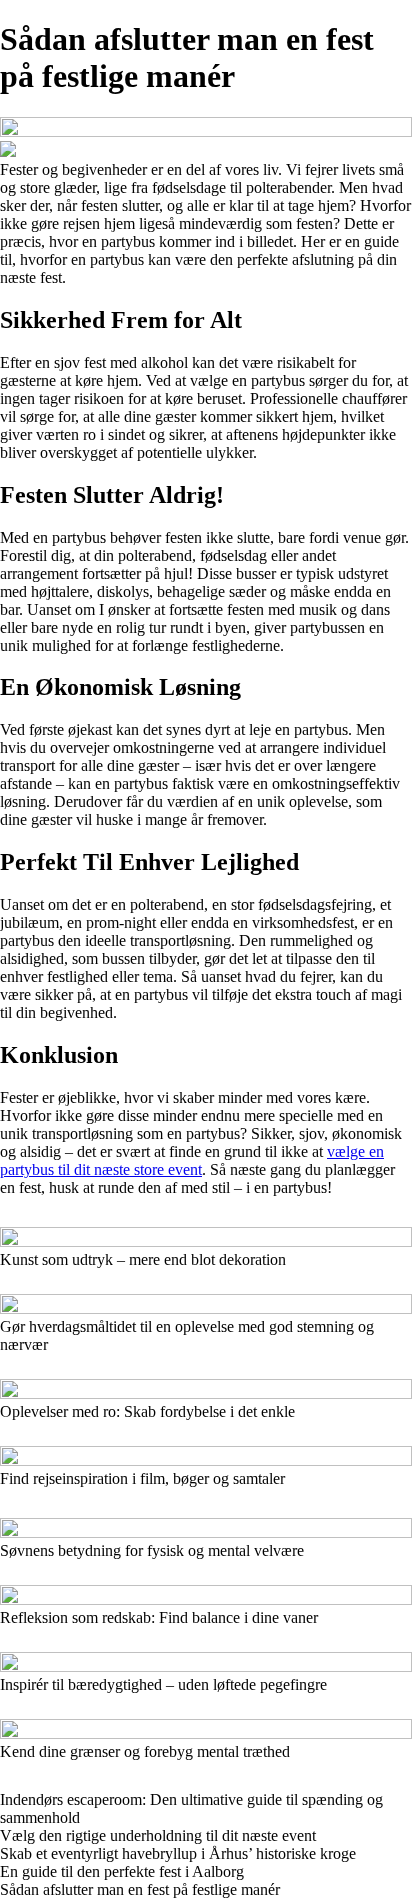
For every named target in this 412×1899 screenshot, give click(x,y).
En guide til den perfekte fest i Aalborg (122, 1871)
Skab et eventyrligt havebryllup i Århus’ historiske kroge (178, 1853)
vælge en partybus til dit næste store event (192, 1160)
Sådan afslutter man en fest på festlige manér (140, 1889)
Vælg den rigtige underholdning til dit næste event (158, 1835)
